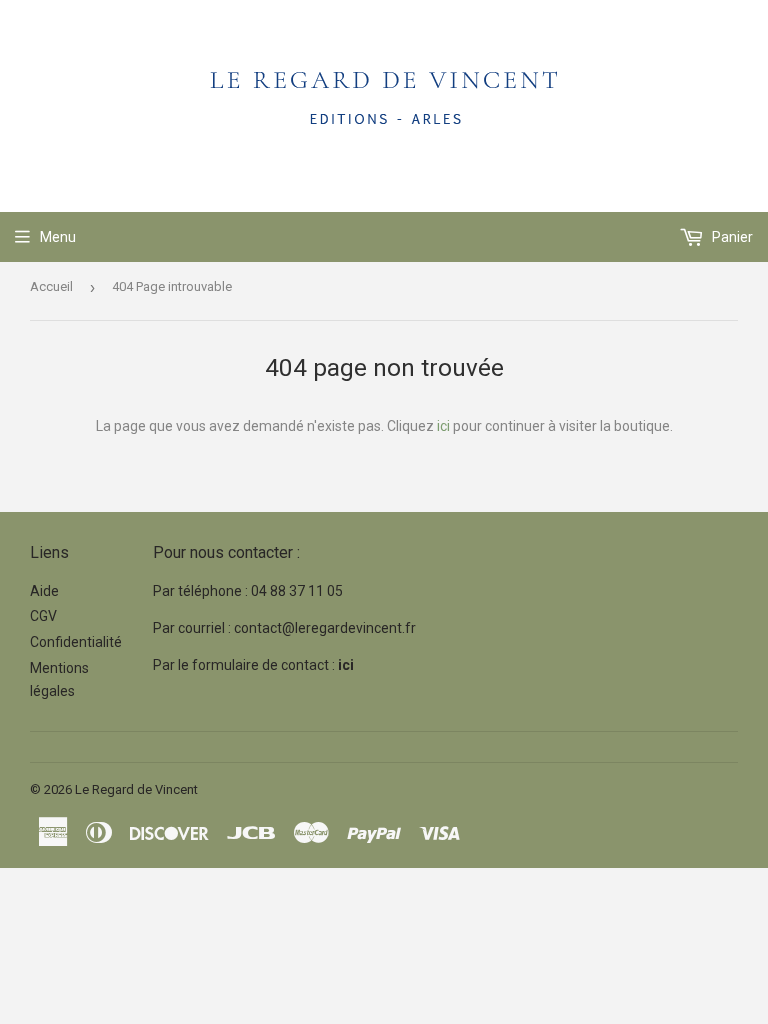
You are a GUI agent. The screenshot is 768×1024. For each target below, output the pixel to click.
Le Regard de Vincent (136, 789)
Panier (731, 237)
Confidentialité (76, 642)
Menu (58, 237)
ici (443, 426)
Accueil (51, 286)
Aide (44, 591)
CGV (43, 616)
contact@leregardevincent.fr (325, 628)
